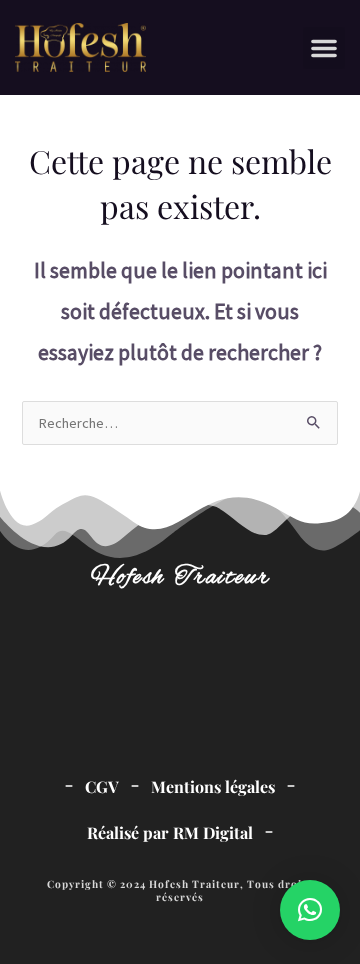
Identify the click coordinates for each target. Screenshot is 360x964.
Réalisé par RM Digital (170, 832)
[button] (324, 48)
